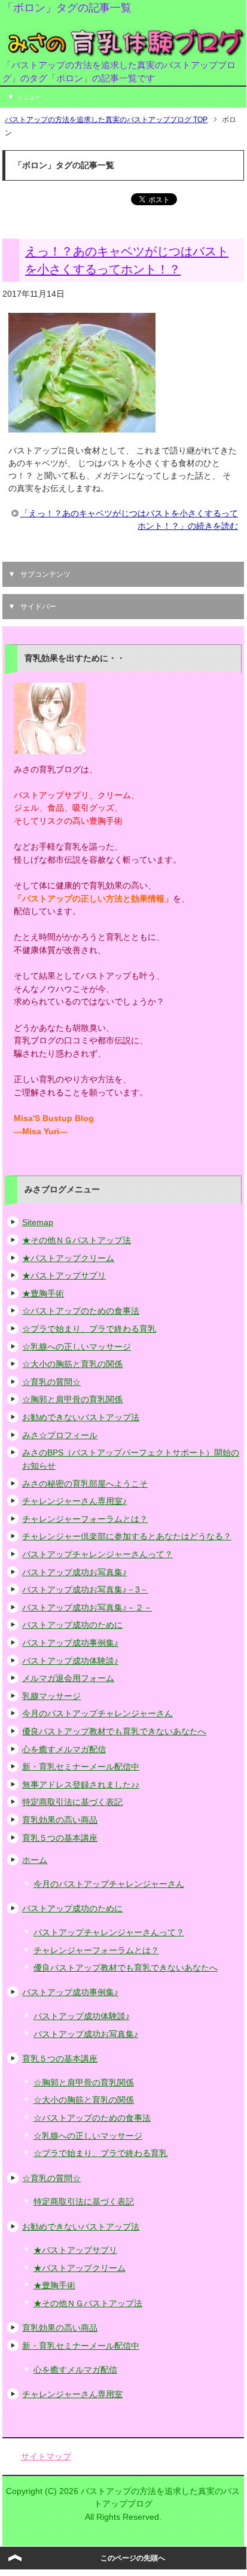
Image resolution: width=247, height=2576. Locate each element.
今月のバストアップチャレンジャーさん (97, 1713)
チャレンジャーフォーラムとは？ (85, 1519)
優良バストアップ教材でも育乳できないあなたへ (114, 1731)
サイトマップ (46, 2456)
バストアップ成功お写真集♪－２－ (87, 1607)
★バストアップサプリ (64, 1275)
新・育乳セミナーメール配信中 (81, 1767)
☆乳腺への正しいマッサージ (77, 1347)
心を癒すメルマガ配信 (64, 1749)
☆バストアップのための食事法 (81, 1311)
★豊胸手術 (43, 1293)
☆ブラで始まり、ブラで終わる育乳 (89, 1329)
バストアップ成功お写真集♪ (74, 1572)
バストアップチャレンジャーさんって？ (97, 1554)
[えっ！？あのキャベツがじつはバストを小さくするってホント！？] (82, 426)
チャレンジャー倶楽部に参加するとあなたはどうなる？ (127, 1536)
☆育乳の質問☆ (51, 1382)
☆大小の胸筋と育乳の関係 (72, 1364)
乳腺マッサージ (51, 1696)
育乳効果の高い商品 (60, 1820)
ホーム (35, 1860)
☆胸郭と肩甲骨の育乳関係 (72, 1399)
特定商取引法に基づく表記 (72, 1802)
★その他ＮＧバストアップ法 (77, 1240)
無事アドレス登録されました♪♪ (81, 1785)
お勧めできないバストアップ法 (81, 1417)
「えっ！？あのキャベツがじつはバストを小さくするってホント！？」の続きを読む (129, 520)
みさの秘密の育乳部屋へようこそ (85, 1484)
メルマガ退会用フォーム (68, 1678)
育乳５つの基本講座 (60, 1838)
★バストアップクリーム (68, 1258)
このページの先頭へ (133, 2558)
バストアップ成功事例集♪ (70, 1643)
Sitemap (38, 1222)
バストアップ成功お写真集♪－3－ (85, 1590)
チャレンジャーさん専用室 (72, 2394)
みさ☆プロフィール (60, 1435)
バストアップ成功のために (72, 1625)
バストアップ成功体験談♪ (70, 1661)
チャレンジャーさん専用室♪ (74, 1501)
